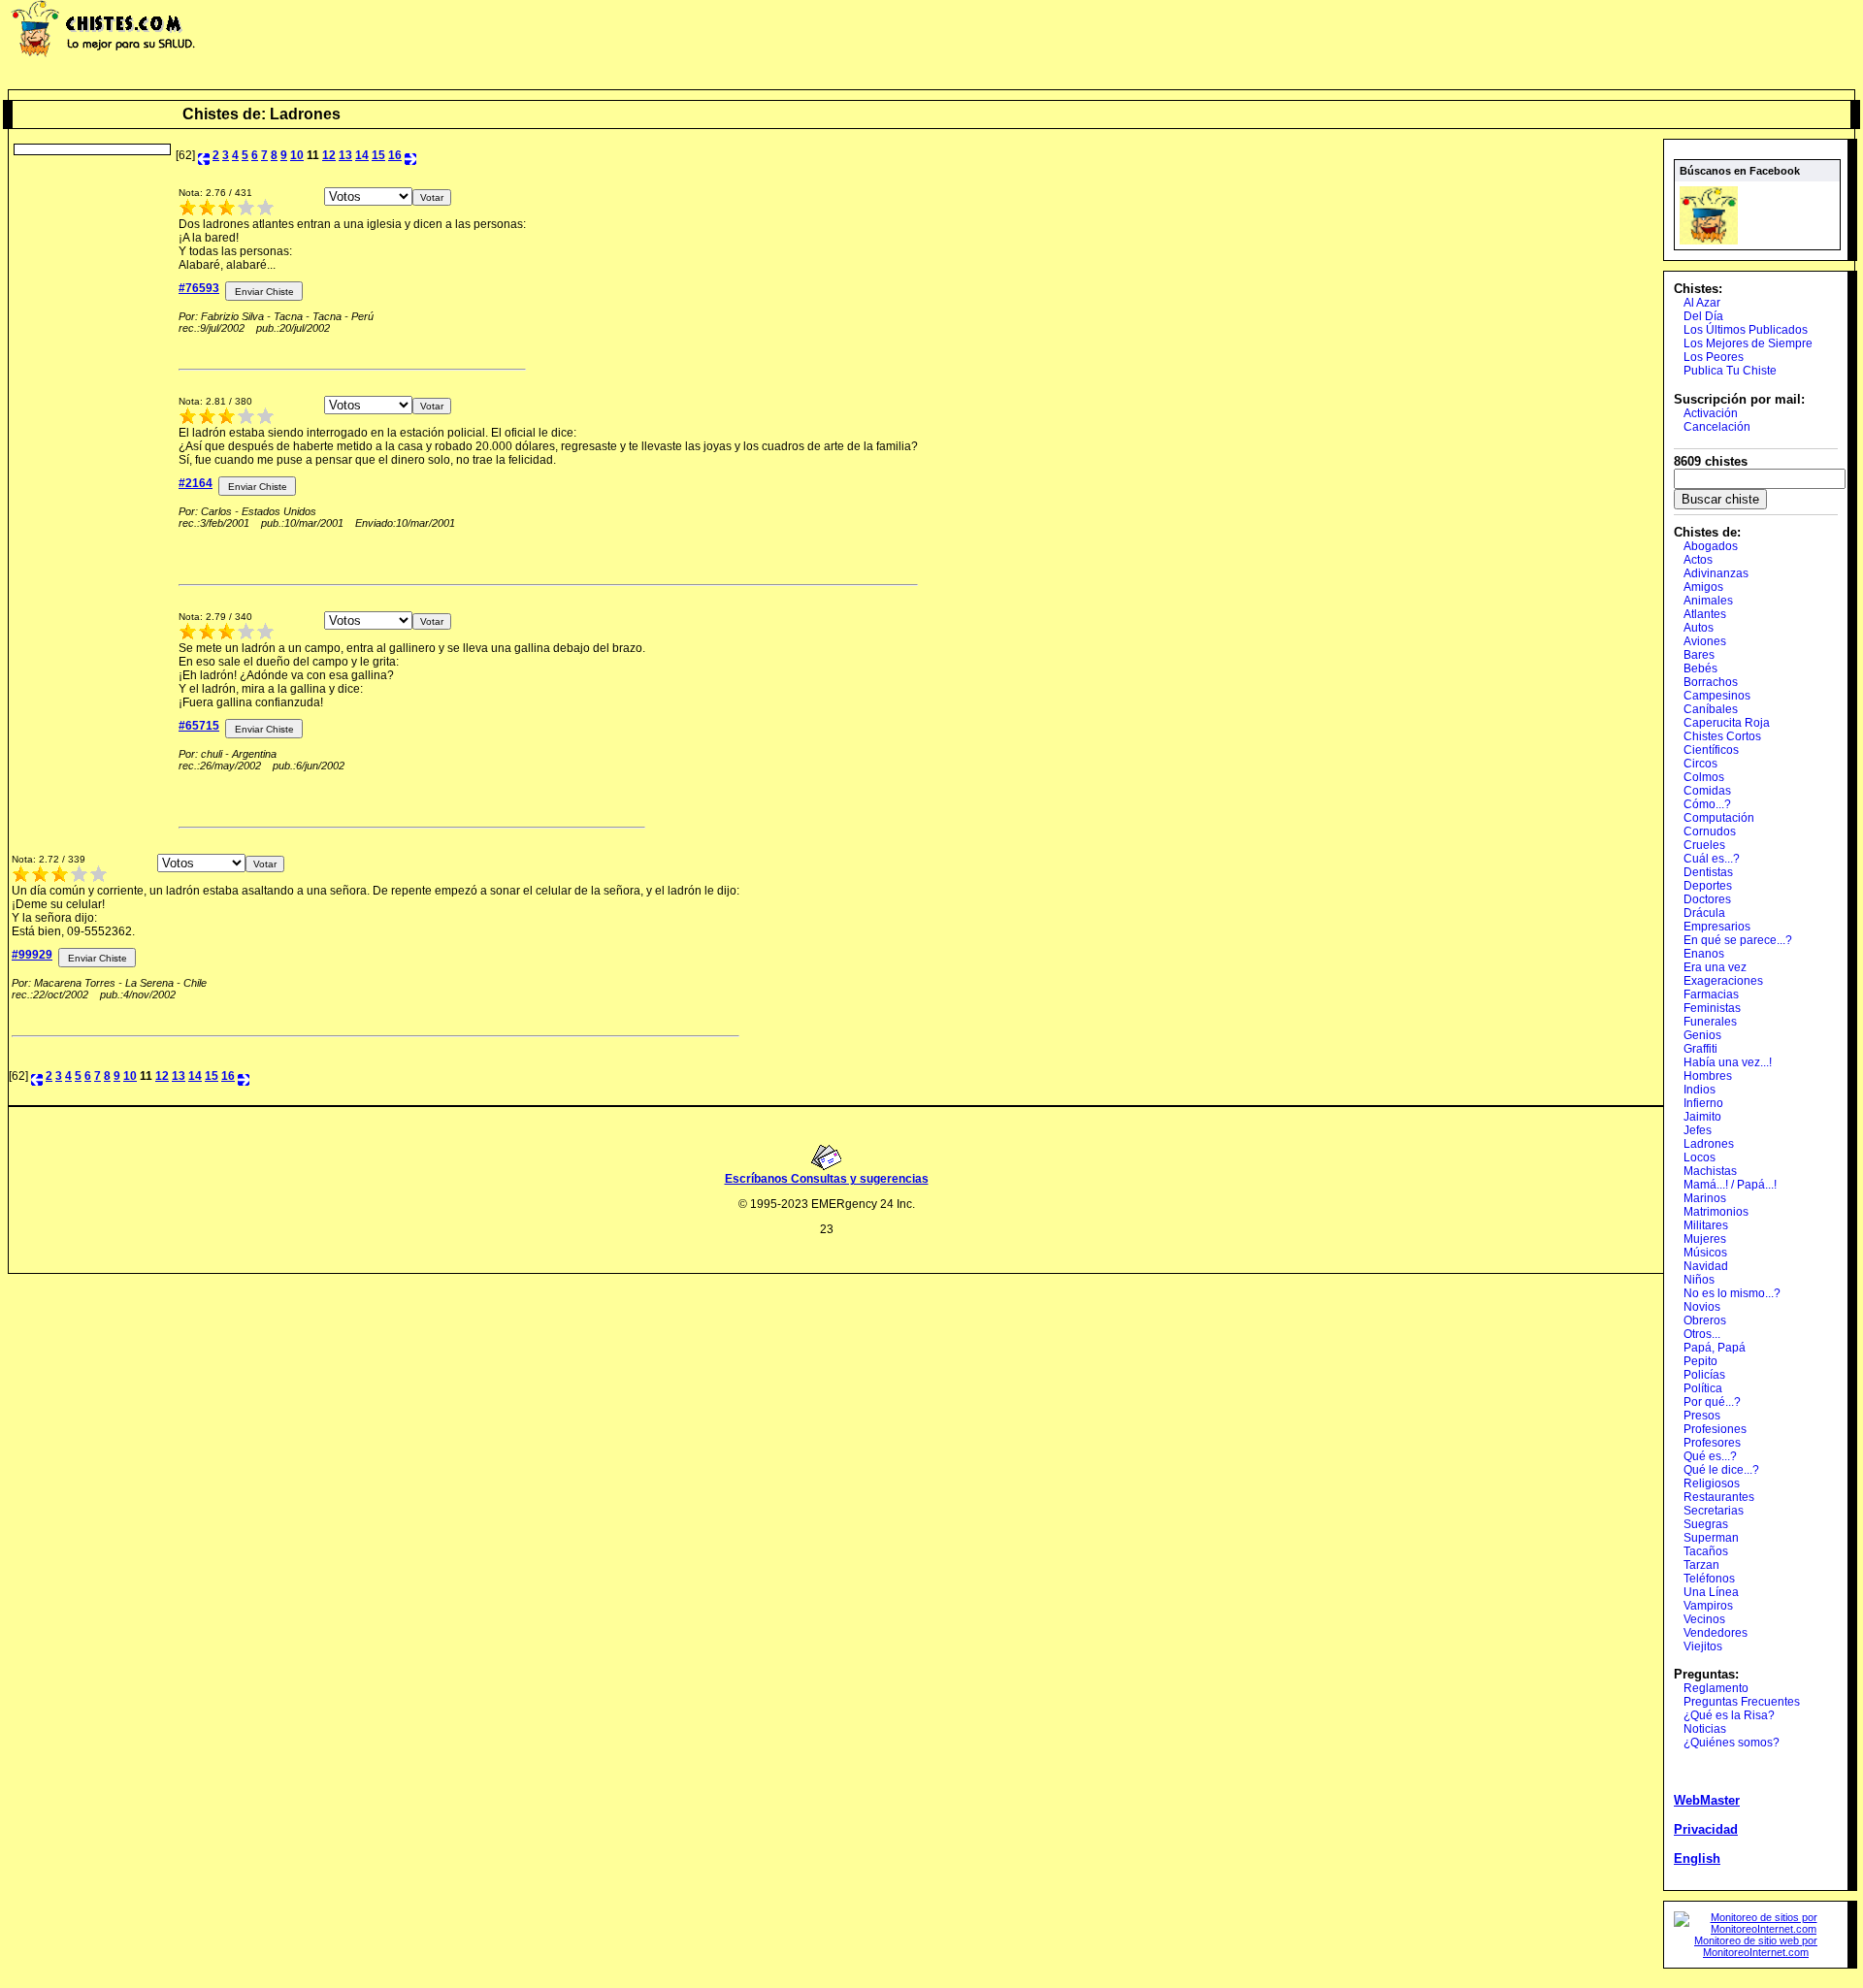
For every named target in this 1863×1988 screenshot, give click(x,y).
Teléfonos (1709, 1579)
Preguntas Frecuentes (1742, 1702)
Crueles (1704, 845)
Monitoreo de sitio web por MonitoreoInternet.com (1756, 1946)
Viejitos (1703, 1646)
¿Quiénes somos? (1732, 1743)
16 (395, 155)
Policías (1704, 1375)
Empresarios (1717, 927)
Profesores (1712, 1443)
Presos (1702, 1416)
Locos (1700, 1157)
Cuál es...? (1712, 859)
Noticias (1705, 1729)
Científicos (1711, 750)
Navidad (1706, 1266)
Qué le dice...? (1721, 1470)
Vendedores (1716, 1633)
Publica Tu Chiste (1730, 371)
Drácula (1704, 913)
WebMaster (1707, 1800)
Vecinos (1704, 1619)
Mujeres (1705, 1239)
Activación (1711, 413)
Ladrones (1709, 1144)
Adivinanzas (1716, 573)
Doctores (1707, 899)
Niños (1699, 1280)
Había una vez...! (1728, 1062)
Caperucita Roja (1727, 723)
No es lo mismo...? (1732, 1293)
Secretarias (1714, 1511)
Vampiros (1708, 1606)
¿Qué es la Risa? (1729, 1715)
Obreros (1705, 1320)
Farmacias (1711, 994)
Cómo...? (1707, 804)
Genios (1702, 1035)
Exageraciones (1723, 981)
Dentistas (1708, 872)
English (1697, 1858)
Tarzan (1701, 1565)
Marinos (1705, 1198)
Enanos (1704, 954)
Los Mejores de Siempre (1748, 343)
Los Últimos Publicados (1746, 330)
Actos (1698, 560)
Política (1703, 1388)
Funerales (1710, 1022)
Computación (1719, 818)
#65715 (199, 726)
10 (297, 155)
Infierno (1703, 1103)
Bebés (1700, 668)
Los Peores (1714, 357)
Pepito (1700, 1361)
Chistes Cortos (1722, 736)
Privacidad (1706, 1829)
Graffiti (1700, 1049)
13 (345, 155)
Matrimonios (1716, 1212)
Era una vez (1715, 967)
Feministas (1712, 1008)
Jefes (1698, 1130)
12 (329, 155)
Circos (1700, 764)
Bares (1699, 655)
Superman (1711, 1538)
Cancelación (1717, 427)
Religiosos (1712, 1483)
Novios (1702, 1307)
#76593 (199, 288)
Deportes (1708, 886)
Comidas (1707, 791)
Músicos (1705, 1253)
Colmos (1704, 777)
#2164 (196, 483)
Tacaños (1706, 1551)
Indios (1700, 1090)
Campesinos (1717, 696)
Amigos (1703, 587)
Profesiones (1715, 1429)
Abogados (1711, 546)
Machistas (1710, 1171)
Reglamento (1716, 1688)
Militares (1706, 1225)
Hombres (1708, 1076)
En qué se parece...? (1738, 940)
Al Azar (1702, 303)
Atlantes (1705, 614)
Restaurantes (1719, 1497)
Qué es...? (1710, 1456)
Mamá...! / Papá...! (1730, 1185)
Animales (1708, 601)
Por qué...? (1712, 1402)
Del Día (1703, 316)
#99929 (32, 955)
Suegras (1706, 1524)
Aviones (1705, 641)
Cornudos (1710, 831)
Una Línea (1711, 1592)
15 (378, 155)
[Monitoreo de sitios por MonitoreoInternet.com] (1756, 1929)
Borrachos (1711, 682)
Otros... (1702, 1334)
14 (362, 155)
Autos (1699, 628)
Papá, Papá (1715, 1348)
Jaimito (1702, 1117)
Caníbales (1711, 709)
